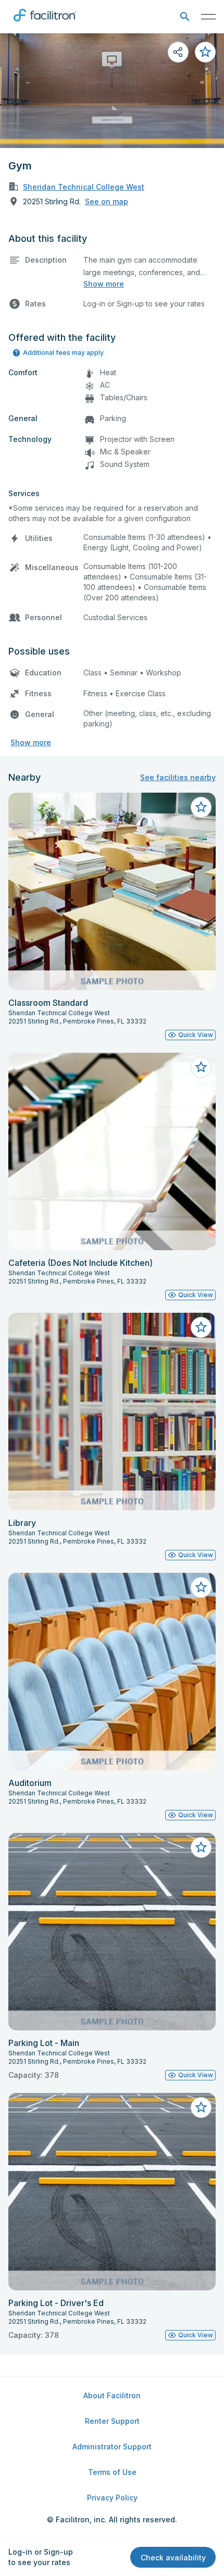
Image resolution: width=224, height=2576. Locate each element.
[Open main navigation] (208, 17)
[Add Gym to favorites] (205, 52)
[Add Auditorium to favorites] (201, 1587)
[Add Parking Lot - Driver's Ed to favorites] (201, 2107)
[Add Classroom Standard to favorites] (201, 807)
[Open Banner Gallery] (112, 91)
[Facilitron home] (45, 23)
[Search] (185, 17)
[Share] (178, 52)
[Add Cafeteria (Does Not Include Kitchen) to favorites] (201, 1067)
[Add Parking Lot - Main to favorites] (201, 1847)
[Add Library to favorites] (201, 1327)
